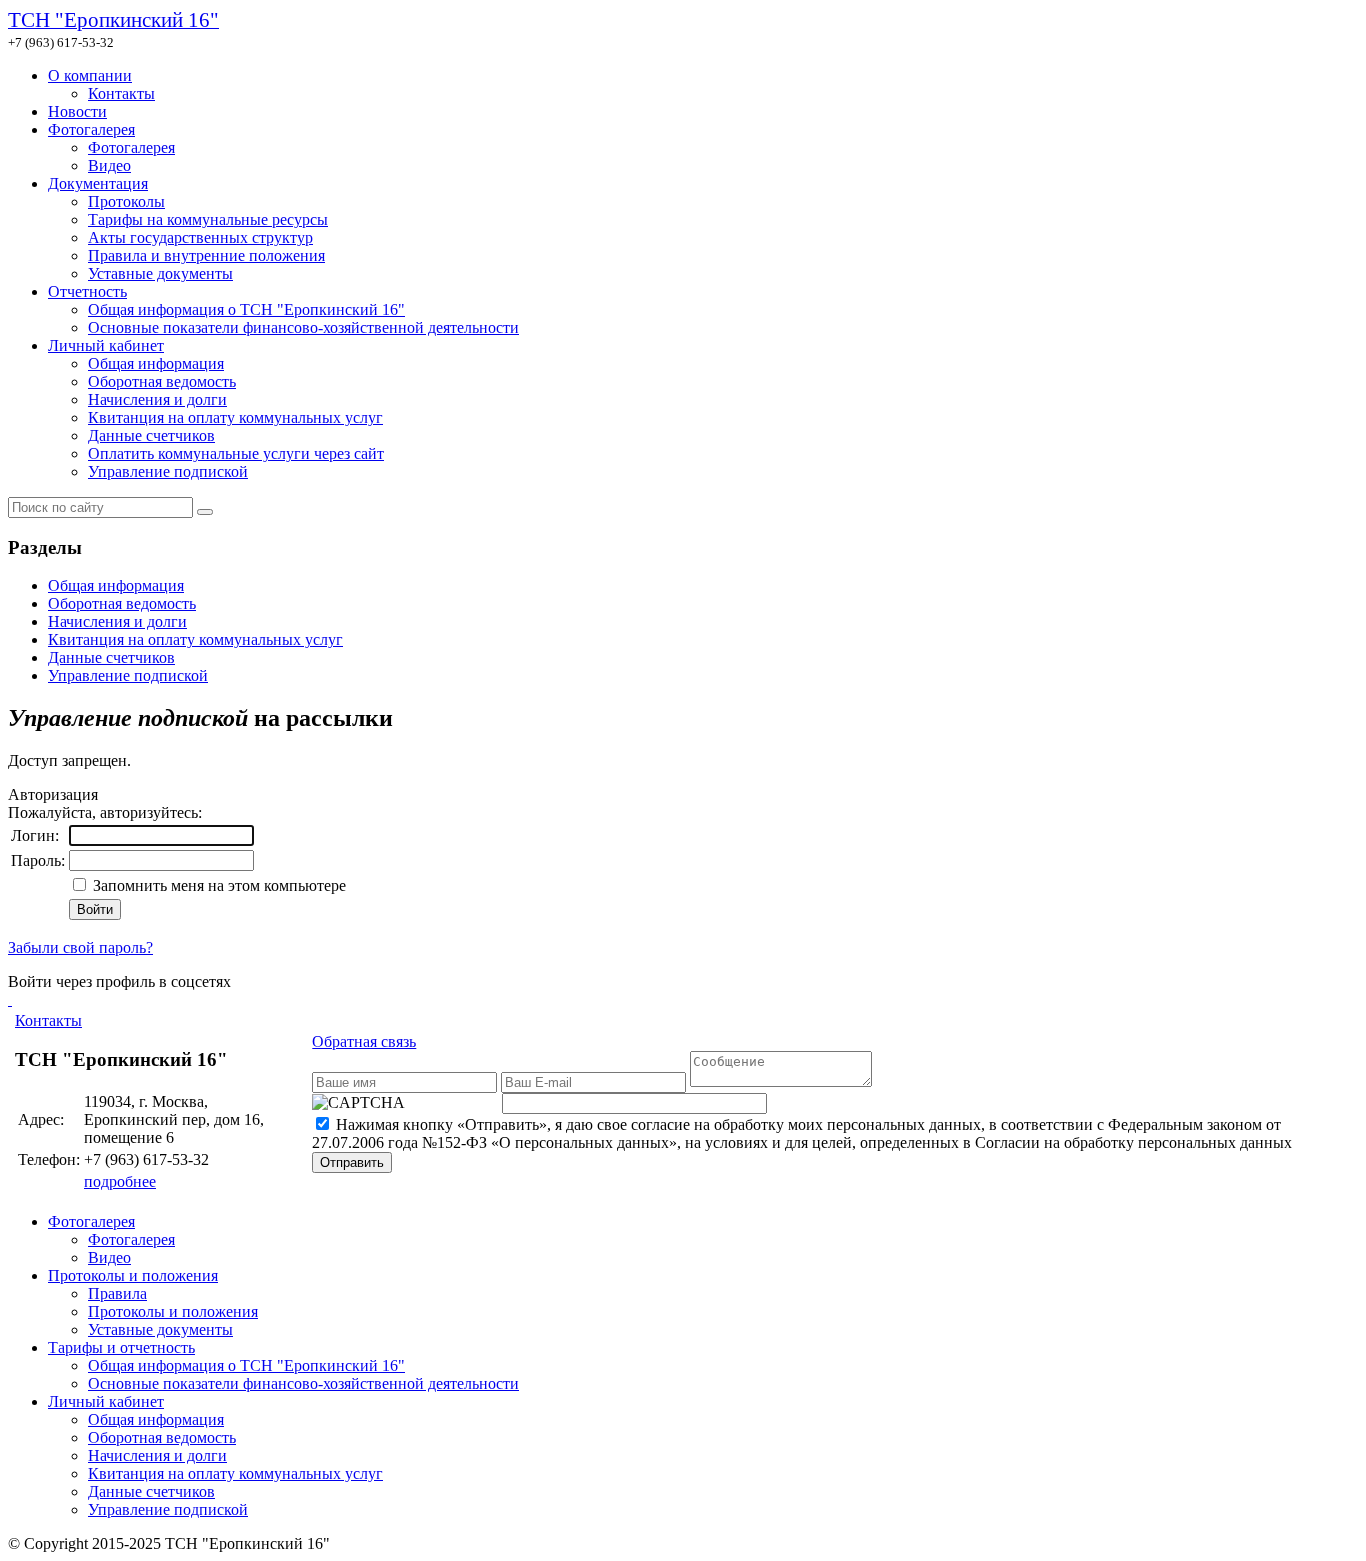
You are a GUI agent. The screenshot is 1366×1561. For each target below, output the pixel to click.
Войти (95, 909)
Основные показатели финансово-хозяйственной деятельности (303, 327)
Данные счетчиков (151, 435)
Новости (77, 111)
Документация (98, 183)
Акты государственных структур (200, 237)
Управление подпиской (168, 471)
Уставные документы (160, 273)
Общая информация (156, 363)
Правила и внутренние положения (206, 255)
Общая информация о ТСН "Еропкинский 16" (246, 309)
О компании (90, 75)
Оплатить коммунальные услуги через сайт (236, 453)
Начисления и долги (157, 399)
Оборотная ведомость (162, 381)
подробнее (120, 1181)
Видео (109, 165)
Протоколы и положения (133, 1275)
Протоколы (126, 201)
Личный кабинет (106, 345)
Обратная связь (364, 1041)
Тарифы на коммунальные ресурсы (208, 219)
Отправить (352, 1162)
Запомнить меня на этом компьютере (217, 885)
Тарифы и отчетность (121, 1347)
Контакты (121, 93)
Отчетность (87, 291)
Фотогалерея (91, 129)
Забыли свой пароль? (80, 947)
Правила (117, 1293)
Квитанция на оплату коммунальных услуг (235, 417)
